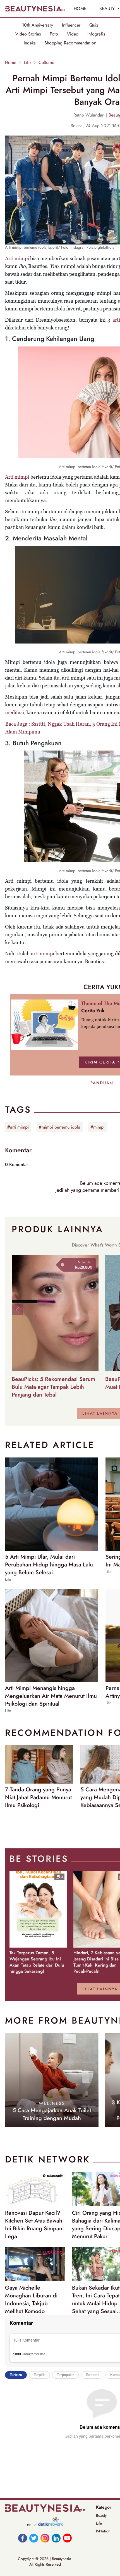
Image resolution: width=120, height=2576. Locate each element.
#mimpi (98, 1127)
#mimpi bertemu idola (60, 1127)
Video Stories (28, 34)
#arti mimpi (18, 1127)
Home (11, 63)
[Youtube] (67, 2538)
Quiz (94, 25)
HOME (80, 9)
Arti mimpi (17, 258)
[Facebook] (23, 2538)
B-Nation (103, 2531)
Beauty (101, 2515)
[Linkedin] (56, 2538)
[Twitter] (34, 2538)
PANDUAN (102, 1083)
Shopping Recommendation (70, 43)
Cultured (46, 63)
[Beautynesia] (35, 9)
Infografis (96, 34)
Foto (54, 34)
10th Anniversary (38, 25)
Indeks (30, 43)
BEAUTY (108, 9)
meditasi (15, 712)
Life (27, 63)
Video (73, 34)
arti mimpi (43, 954)
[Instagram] (45, 2538)
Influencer (71, 25)
